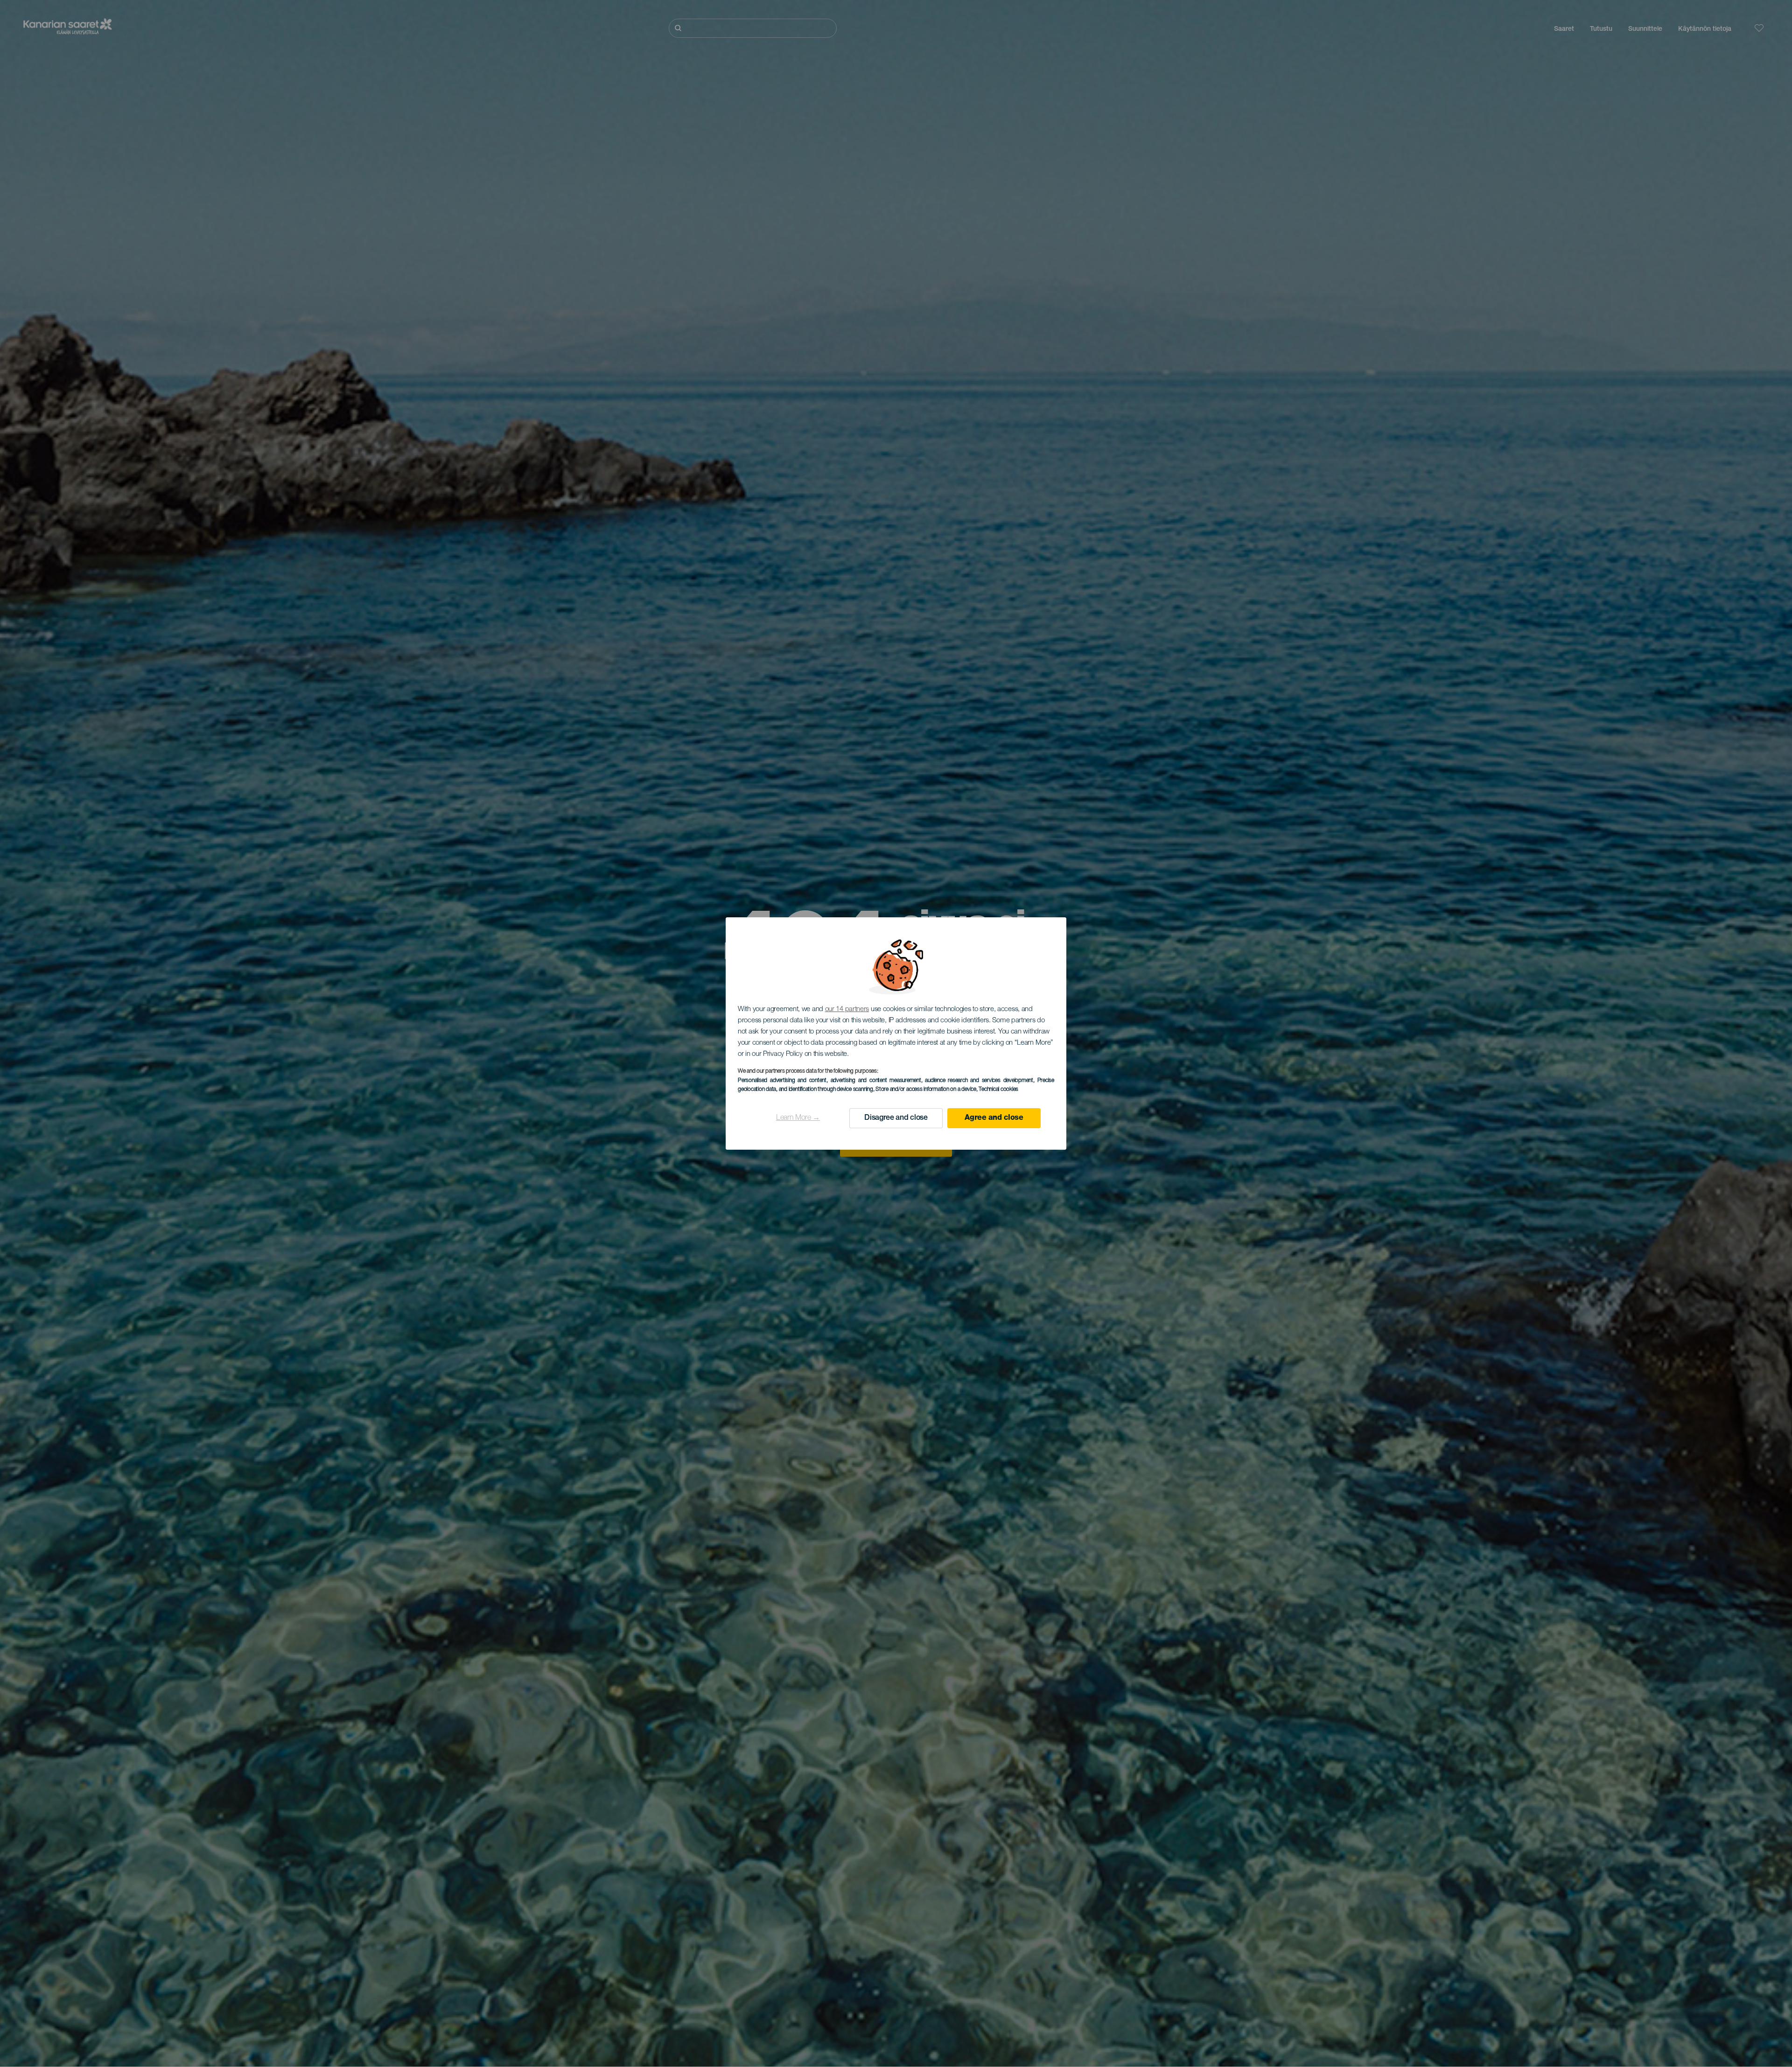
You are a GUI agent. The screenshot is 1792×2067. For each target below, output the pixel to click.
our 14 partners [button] (847, 1009)
